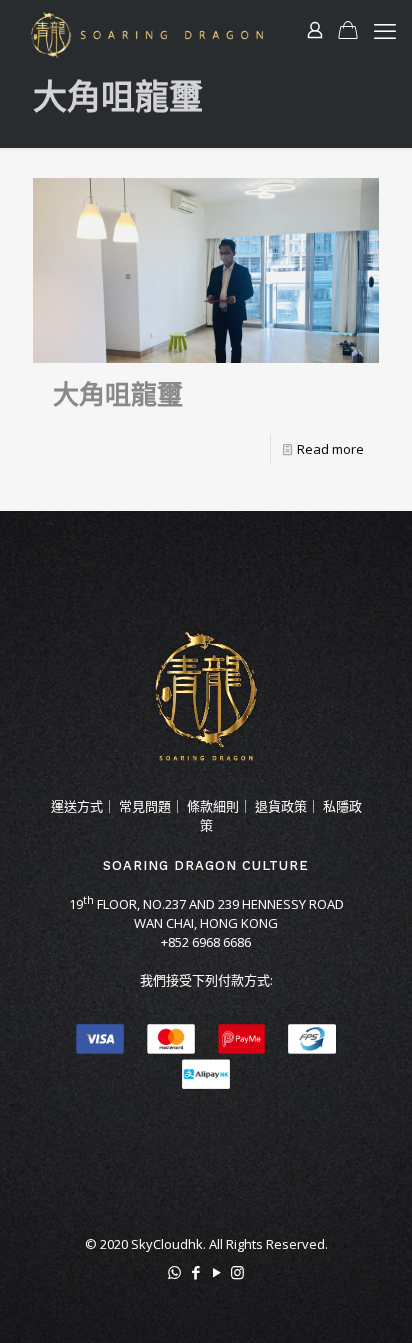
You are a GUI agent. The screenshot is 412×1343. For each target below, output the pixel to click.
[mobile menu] (385, 30)
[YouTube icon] (216, 1272)
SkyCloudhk (167, 1244)
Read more (330, 449)
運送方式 (77, 806)
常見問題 (145, 806)
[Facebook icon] (195, 1272)
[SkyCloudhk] (147, 35)
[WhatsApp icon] (174, 1272)
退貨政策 (281, 806)
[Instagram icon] (237, 1272)
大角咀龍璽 (118, 395)
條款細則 (213, 806)
